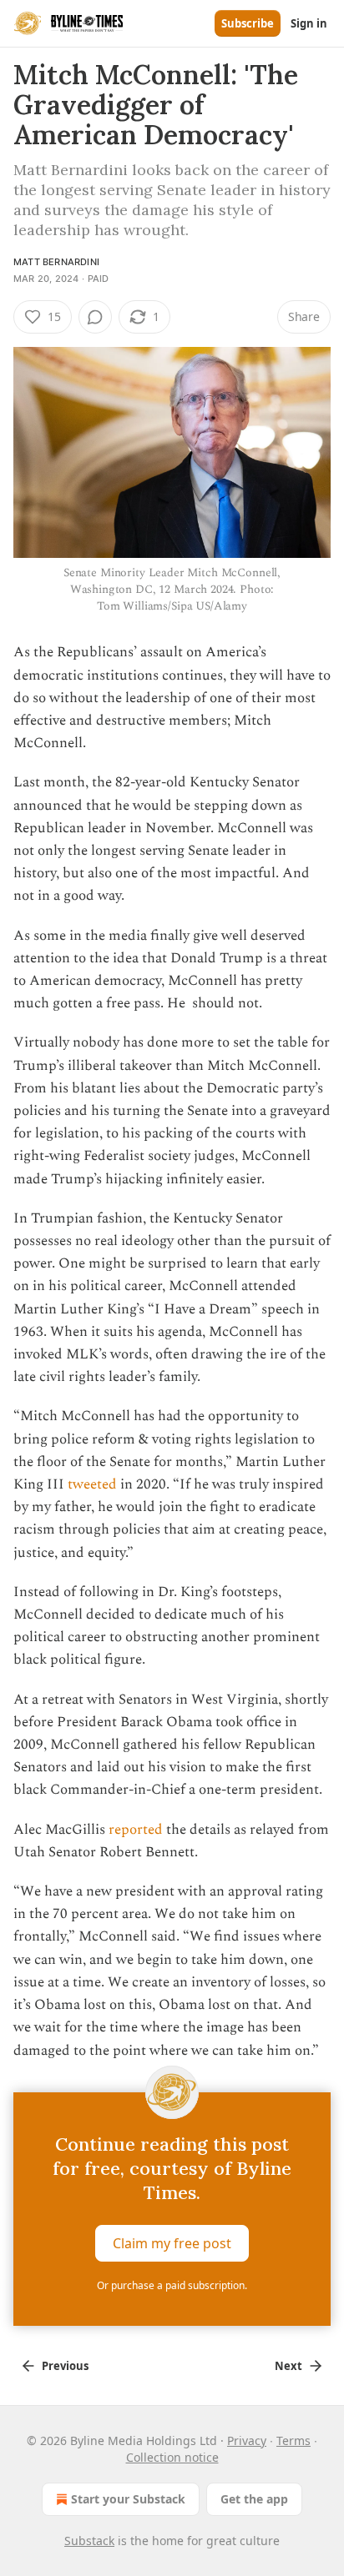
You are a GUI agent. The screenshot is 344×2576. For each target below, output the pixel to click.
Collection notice (172, 2457)
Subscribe (248, 23)
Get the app (254, 2499)
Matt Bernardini (56, 262)
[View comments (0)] (95, 317)
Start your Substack (128, 2499)
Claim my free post (172, 2242)
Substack (89, 2541)
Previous (65, 2366)
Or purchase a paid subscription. (172, 2285)
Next (288, 2366)
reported (136, 1830)
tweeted (92, 1484)
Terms (293, 2440)
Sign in (309, 23)
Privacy (247, 2440)
